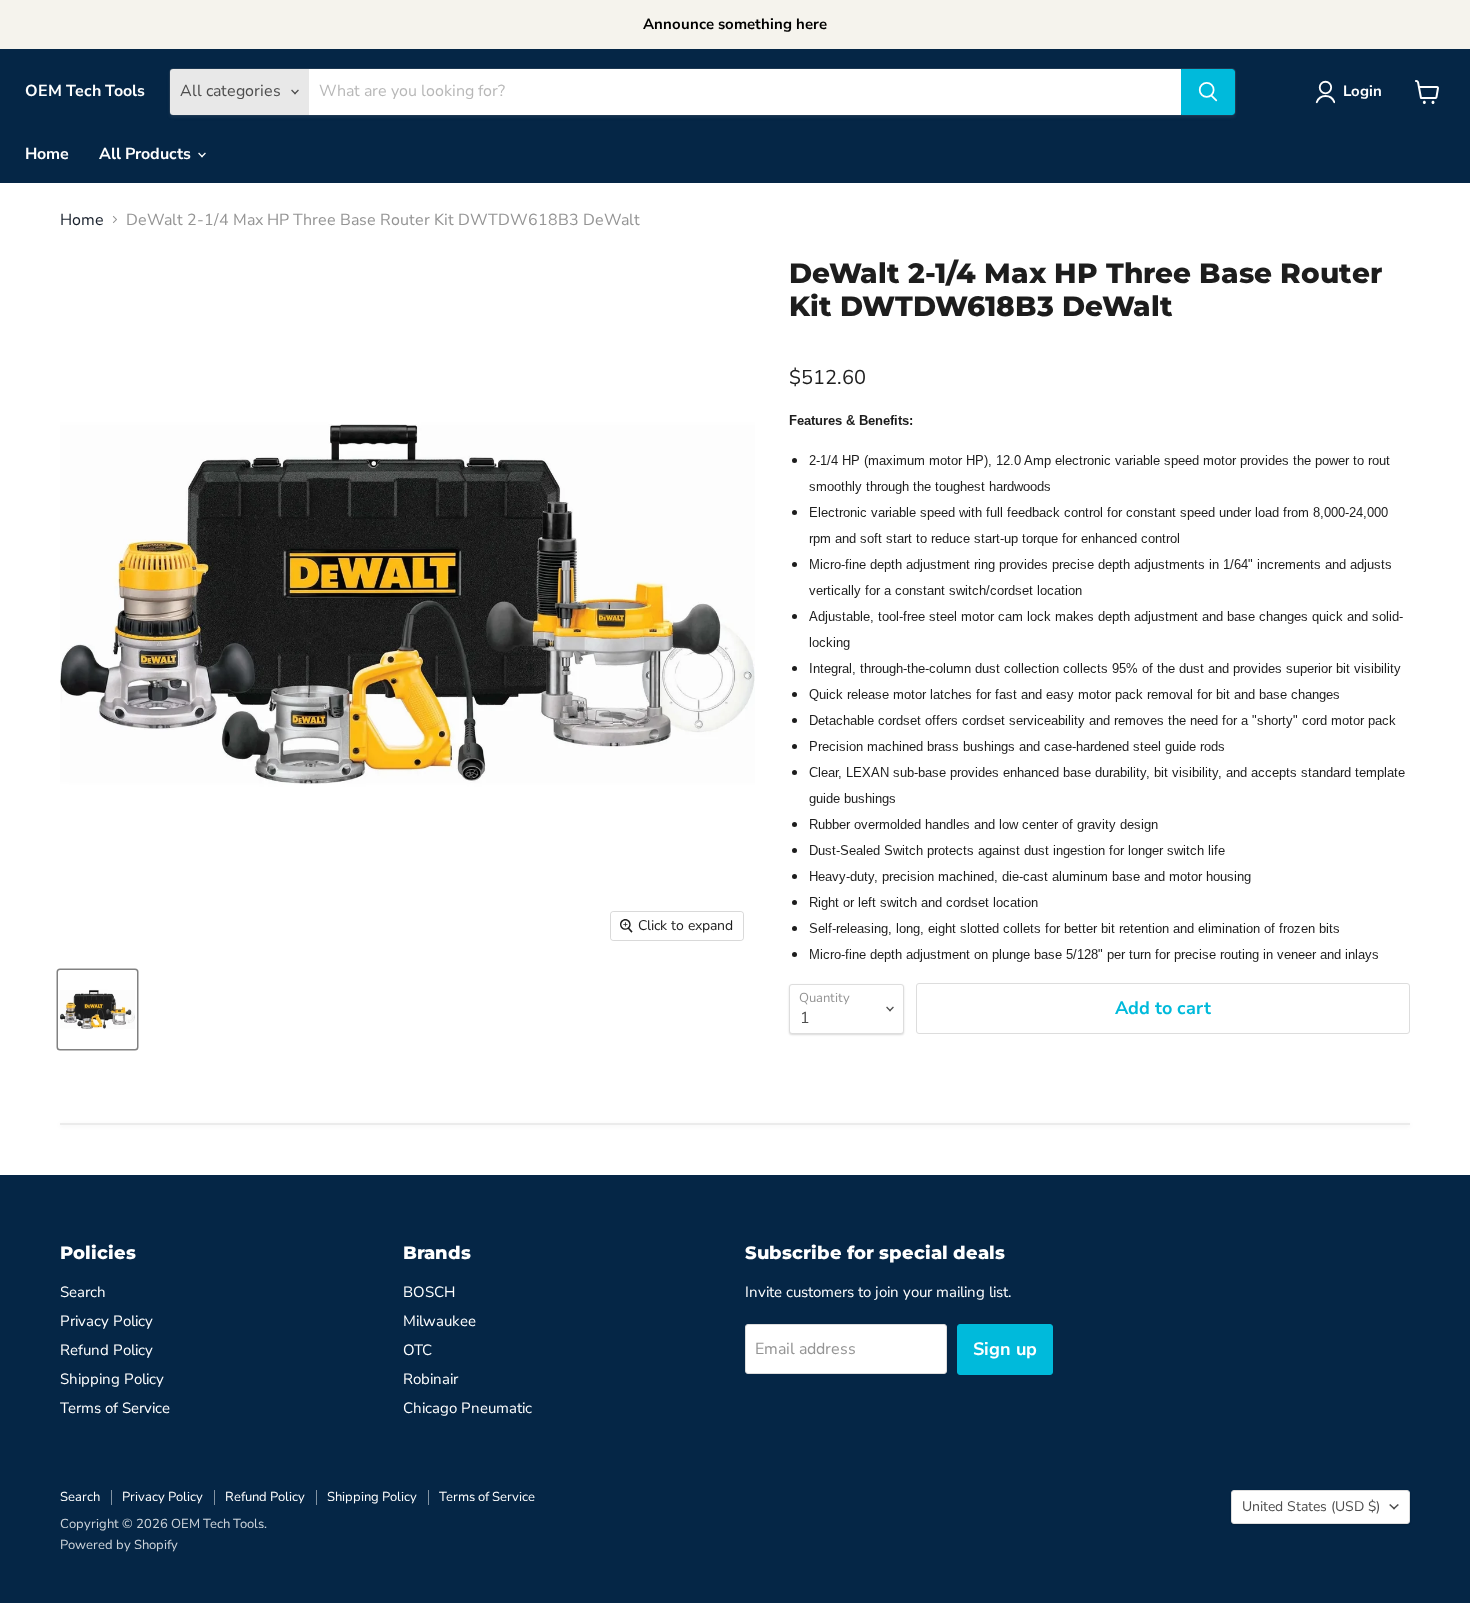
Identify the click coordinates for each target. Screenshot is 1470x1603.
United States (1311, 1506)
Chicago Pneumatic (467, 1408)
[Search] (1208, 92)
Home (47, 154)
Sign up (1005, 1349)
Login (1362, 91)
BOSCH (429, 1292)
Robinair (430, 1379)
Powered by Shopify (119, 1545)
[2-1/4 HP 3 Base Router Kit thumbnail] (97, 1009)
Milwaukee (439, 1321)
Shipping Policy (112, 1379)
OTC (417, 1350)
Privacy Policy (106, 1321)
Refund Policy (106, 1350)
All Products (147, 154)
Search (83, 1292)
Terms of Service (115, 1408)
